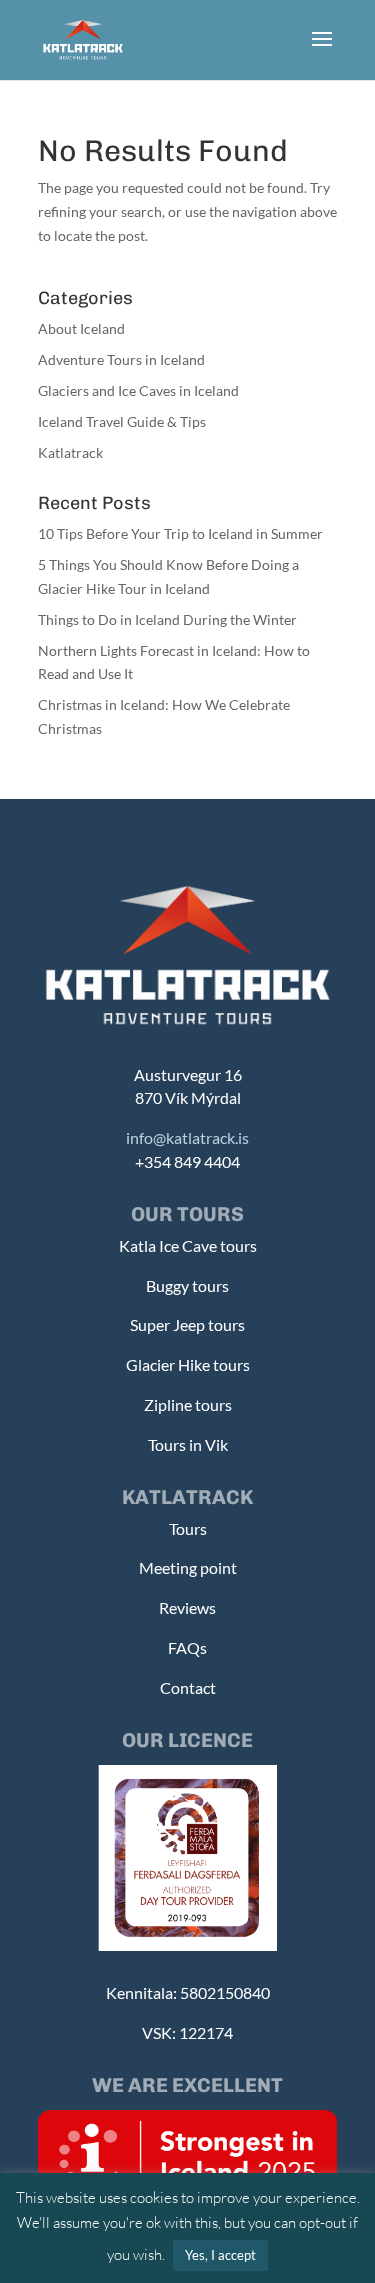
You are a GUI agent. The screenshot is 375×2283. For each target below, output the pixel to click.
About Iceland (81, 328)
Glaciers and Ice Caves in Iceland (138, 390)
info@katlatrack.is (187, 1137)
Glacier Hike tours (188, 1364)
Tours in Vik (188, 1444)
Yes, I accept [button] (220, 2255)
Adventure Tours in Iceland (121, 359)
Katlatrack (70, 452)
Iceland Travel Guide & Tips (122, 421)
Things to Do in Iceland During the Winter (167, 619)
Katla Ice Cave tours (188, 1245)
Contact (188, 1687)
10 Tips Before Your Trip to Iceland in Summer (180, 533)
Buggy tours (187, 1285)
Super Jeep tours (187, 1324)
